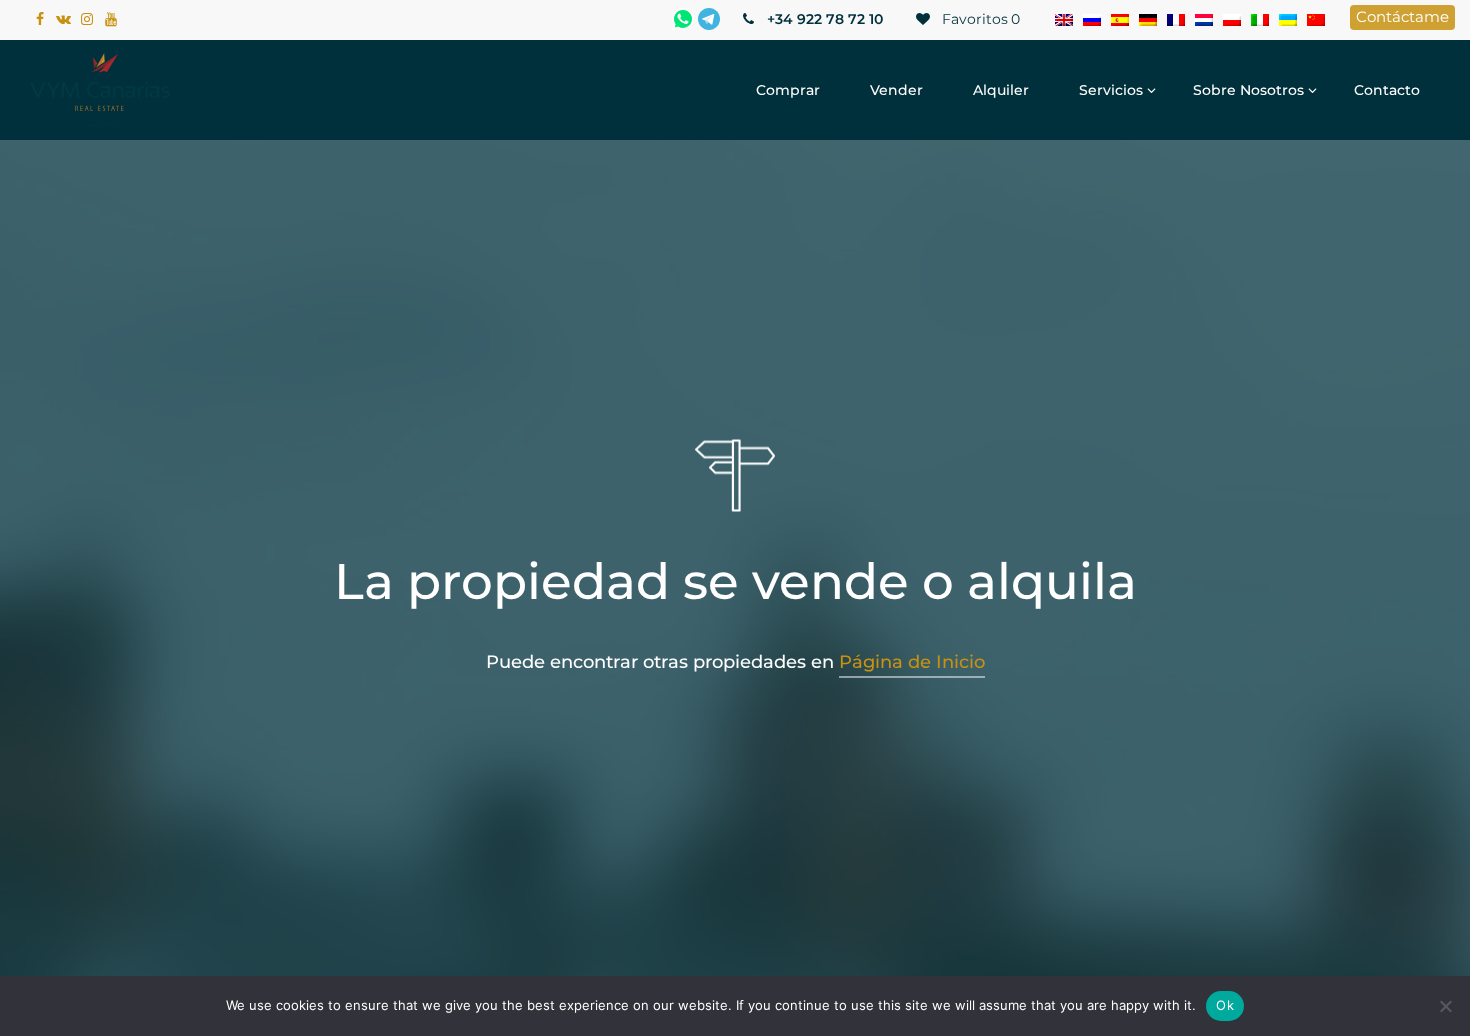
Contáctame (1402, 16)
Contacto (1387, 90)
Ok (1225, 1005)
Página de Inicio (912, 662)
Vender (896, 90)
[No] (1445, 1006)
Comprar (788, 90)
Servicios (1111, 90)
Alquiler (1001, 90)
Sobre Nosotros (1248, 90)
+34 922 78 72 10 (823, 19)
